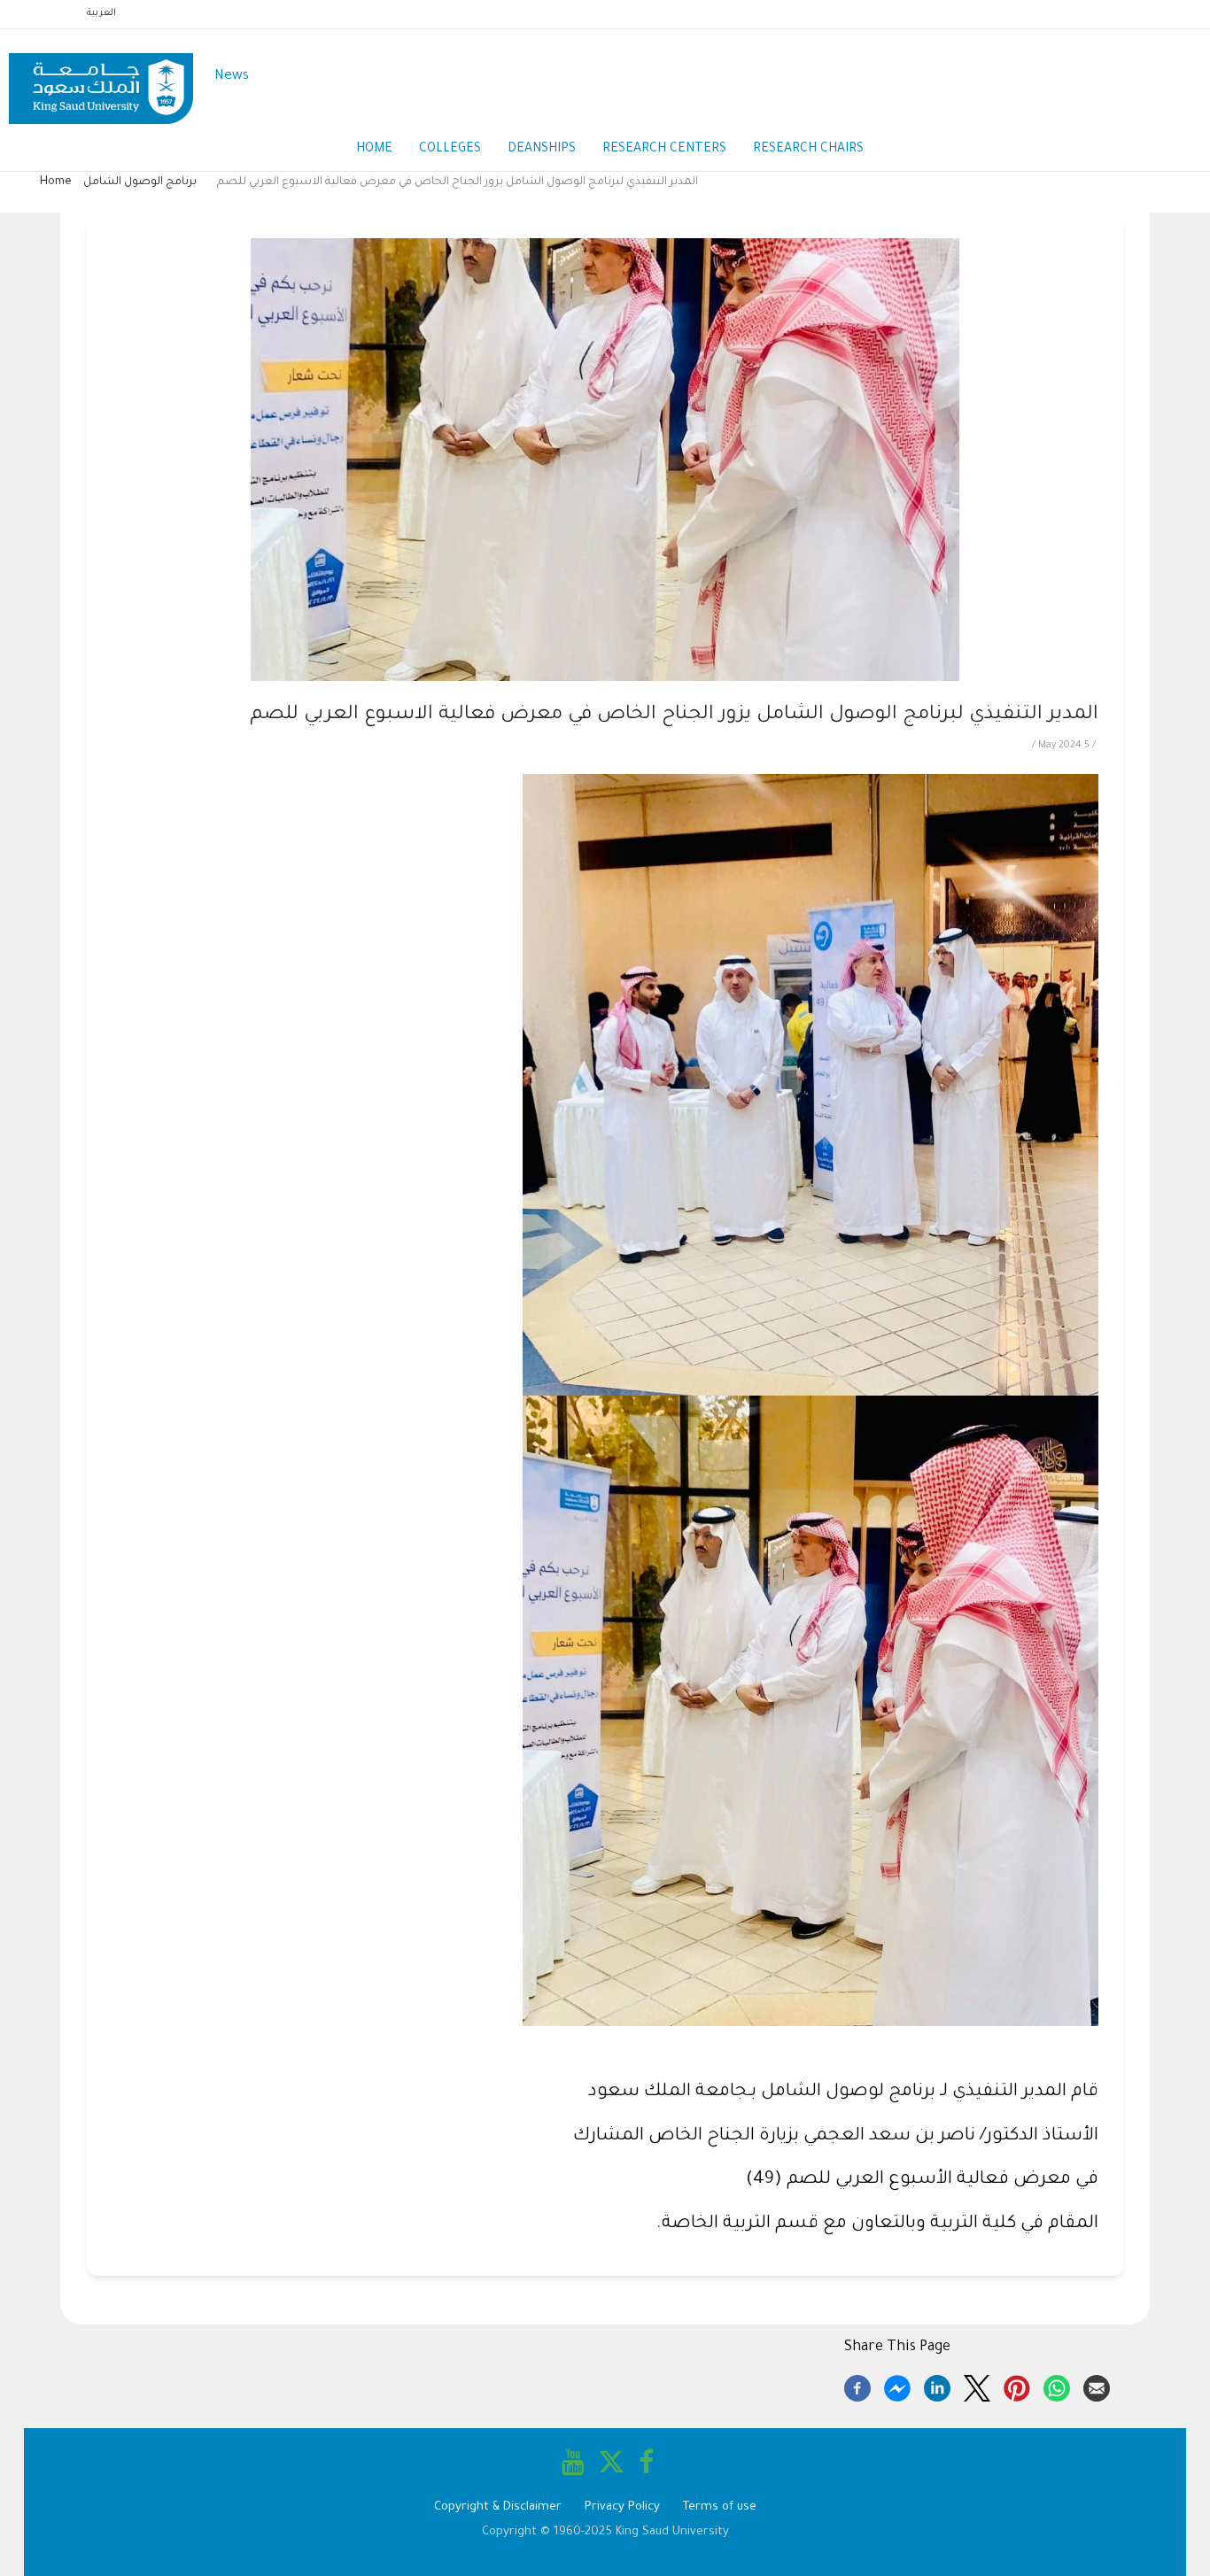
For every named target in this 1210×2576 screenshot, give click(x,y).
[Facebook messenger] (897, 2386)
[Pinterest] (1017, 2386)
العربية (101, 13)
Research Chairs (808, 150)
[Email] (1097, 2386)
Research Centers (664, 150)
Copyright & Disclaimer (498, 2507)
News (232, 77)
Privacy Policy (622, 2507)
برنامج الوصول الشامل (141, 182)
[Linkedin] (937, 2386)
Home (374, 150)
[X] (977, 2386)
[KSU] (101, 77)
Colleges (450, 150)
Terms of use (720, 2507)
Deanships (542, 150)
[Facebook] (857, 2386)
